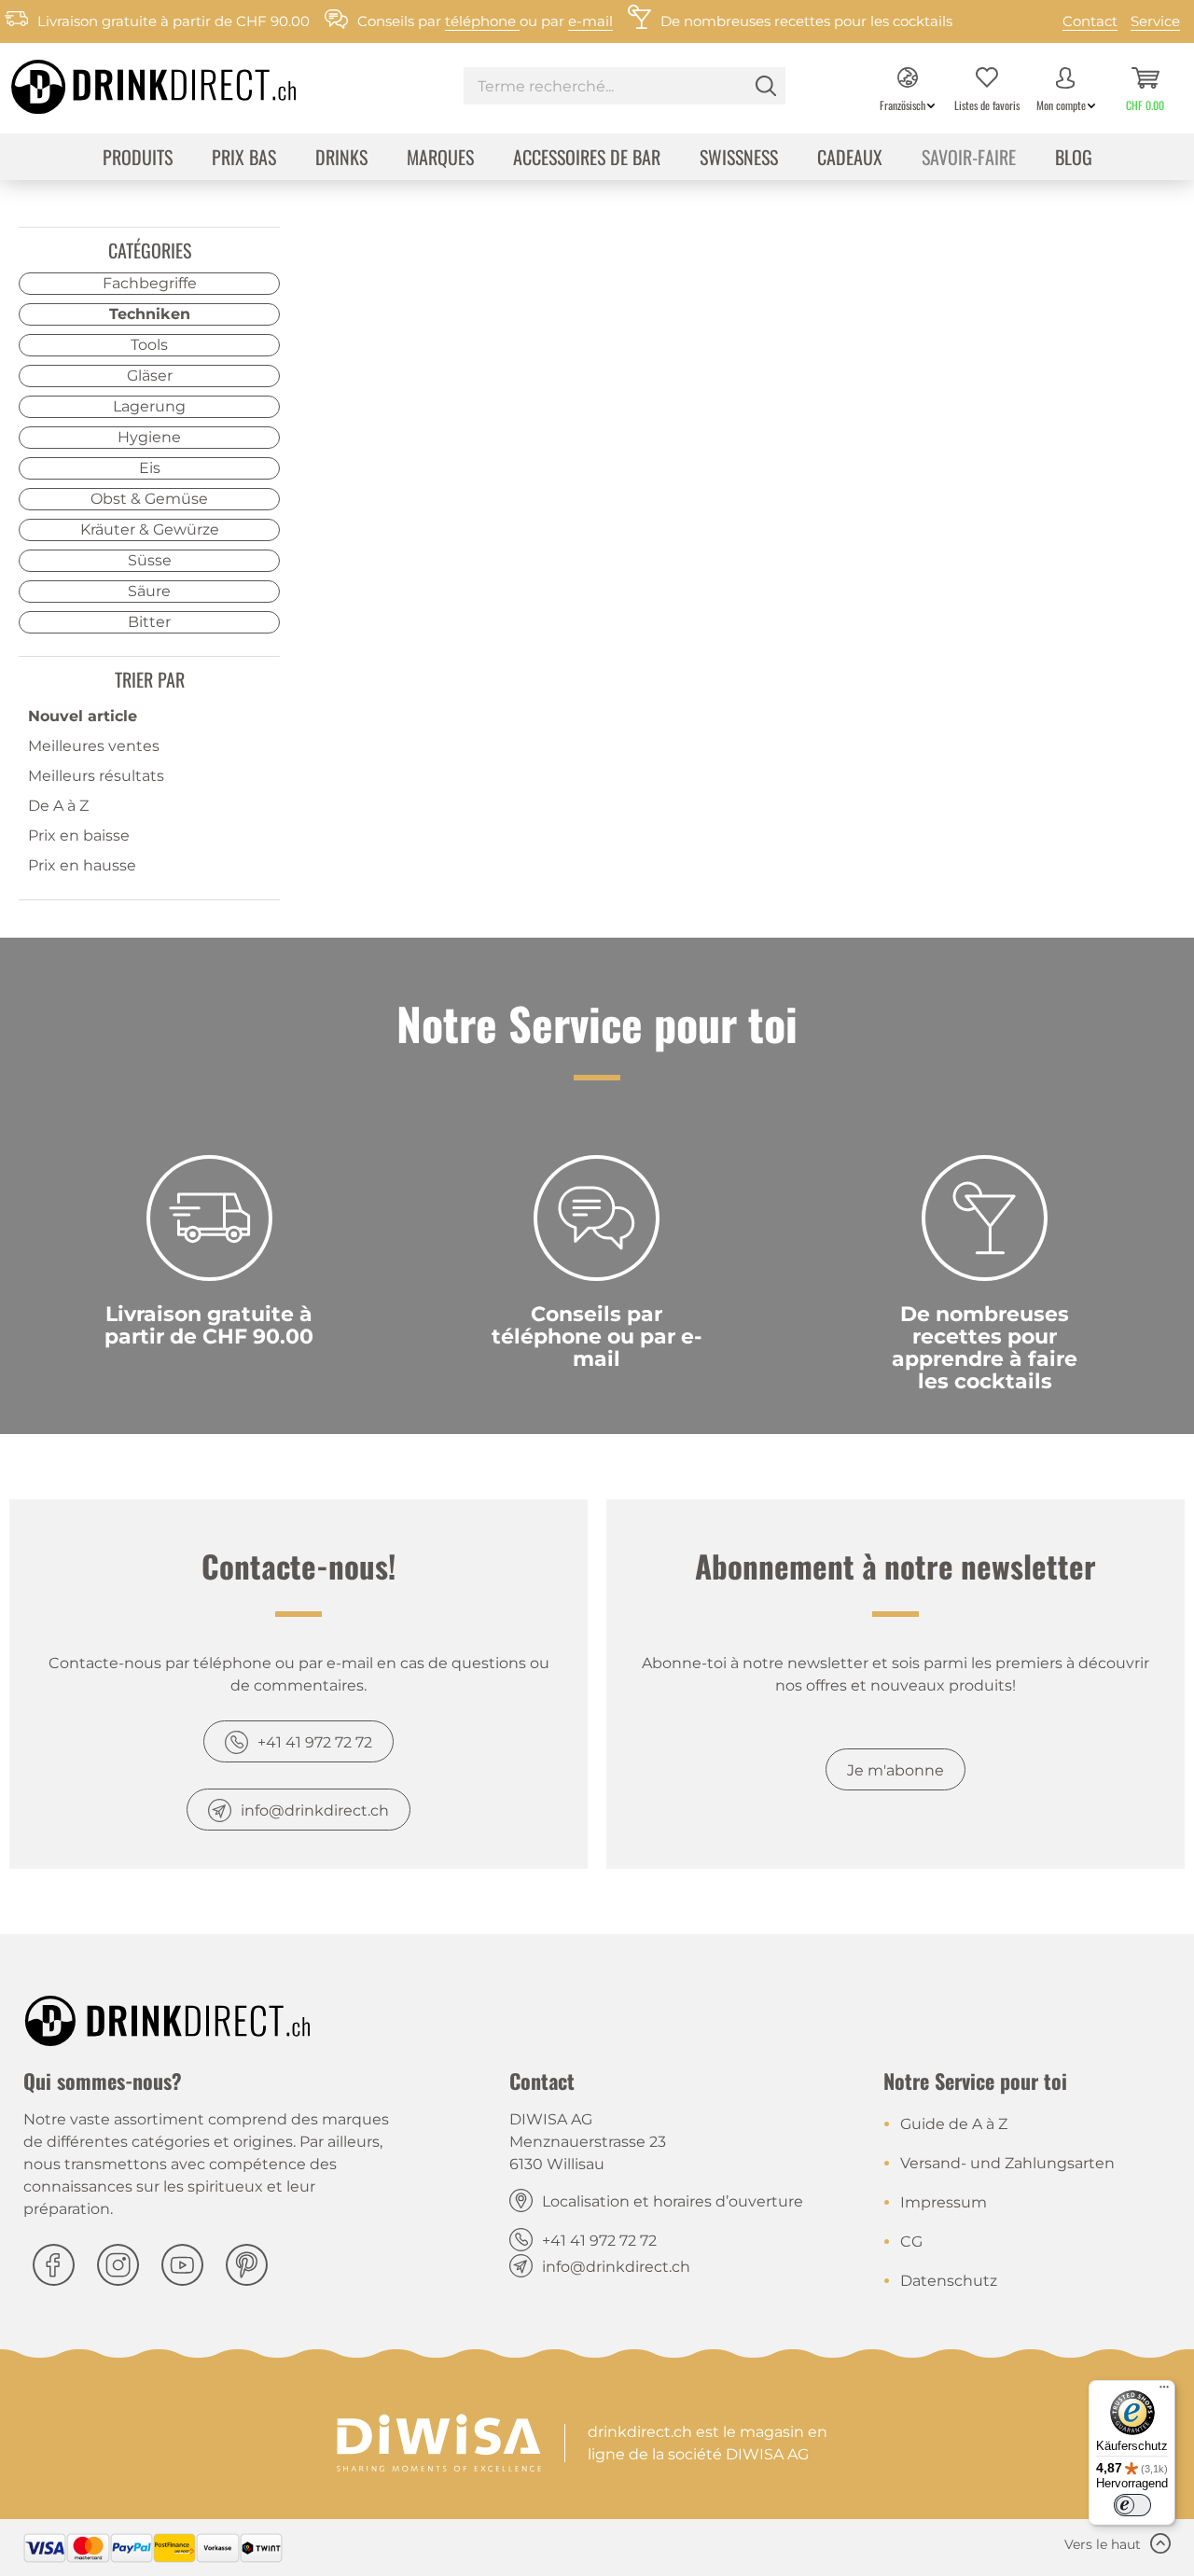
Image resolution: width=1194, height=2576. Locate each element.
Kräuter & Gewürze (150, 529)
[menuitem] (625, 88)
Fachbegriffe (150, 283)
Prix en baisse (79, 835)
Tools (149, 345)
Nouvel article (83, 716)
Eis (150, 468)
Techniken (150, 314)
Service (1155, 21)
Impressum (944, 2202)
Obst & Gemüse (149, 499)
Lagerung (149, 406)
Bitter (149, 622)
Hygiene (149, 437)
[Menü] (1164, 2391)
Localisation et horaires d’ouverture (673, 2201)
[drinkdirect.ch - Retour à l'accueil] (130, 81)
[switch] (1132, 2505)
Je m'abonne (895, 1770)
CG (911, 2242)
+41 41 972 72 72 (315, 1742)
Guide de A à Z (954, 2124)
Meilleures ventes (94, 746)
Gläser (150, 376)
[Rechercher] (766, 86)
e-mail (590, 21)
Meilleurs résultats (96, 776)
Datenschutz (949, 2281)
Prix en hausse (82, 865)
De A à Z (58, 806)
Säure (149, 591)
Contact (1090, 21)
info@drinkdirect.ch (315, 1810)
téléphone (482, 21)
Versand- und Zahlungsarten (1007, 2163)
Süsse (150, 560)
